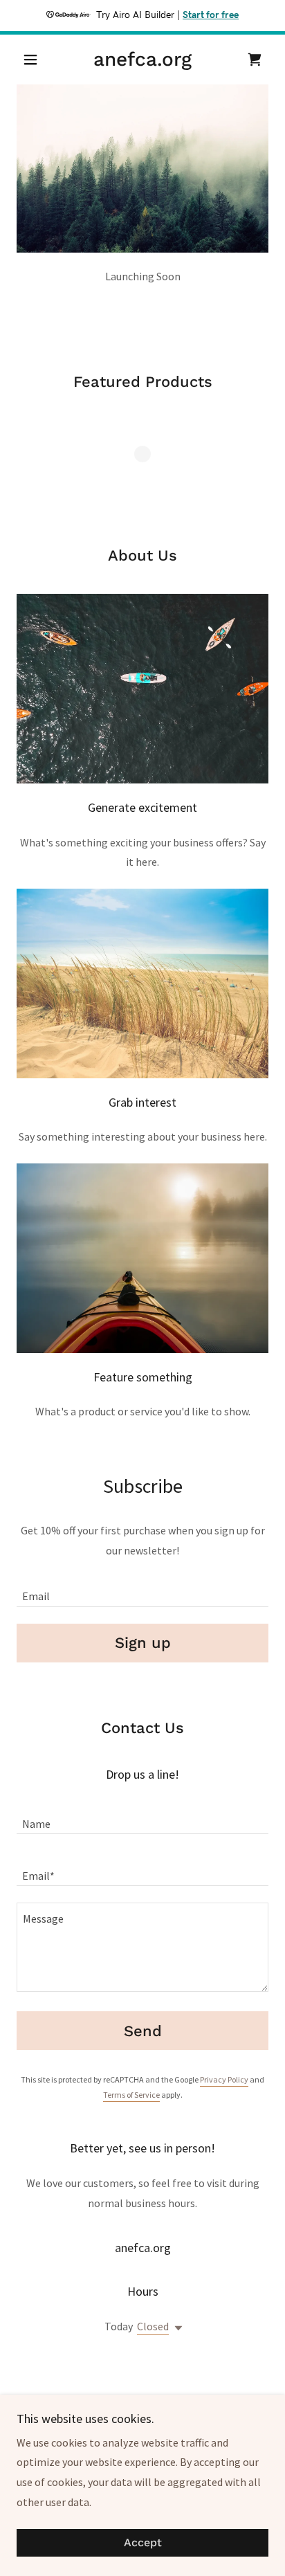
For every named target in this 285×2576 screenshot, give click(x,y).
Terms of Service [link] (131, 2095)
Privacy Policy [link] (224, 2079)
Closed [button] (153, 2326)
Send (143, 2031)
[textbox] (142, 1589)
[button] (36, 60)
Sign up (143, 1643)
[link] (143, 60)
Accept (143, 2543)
